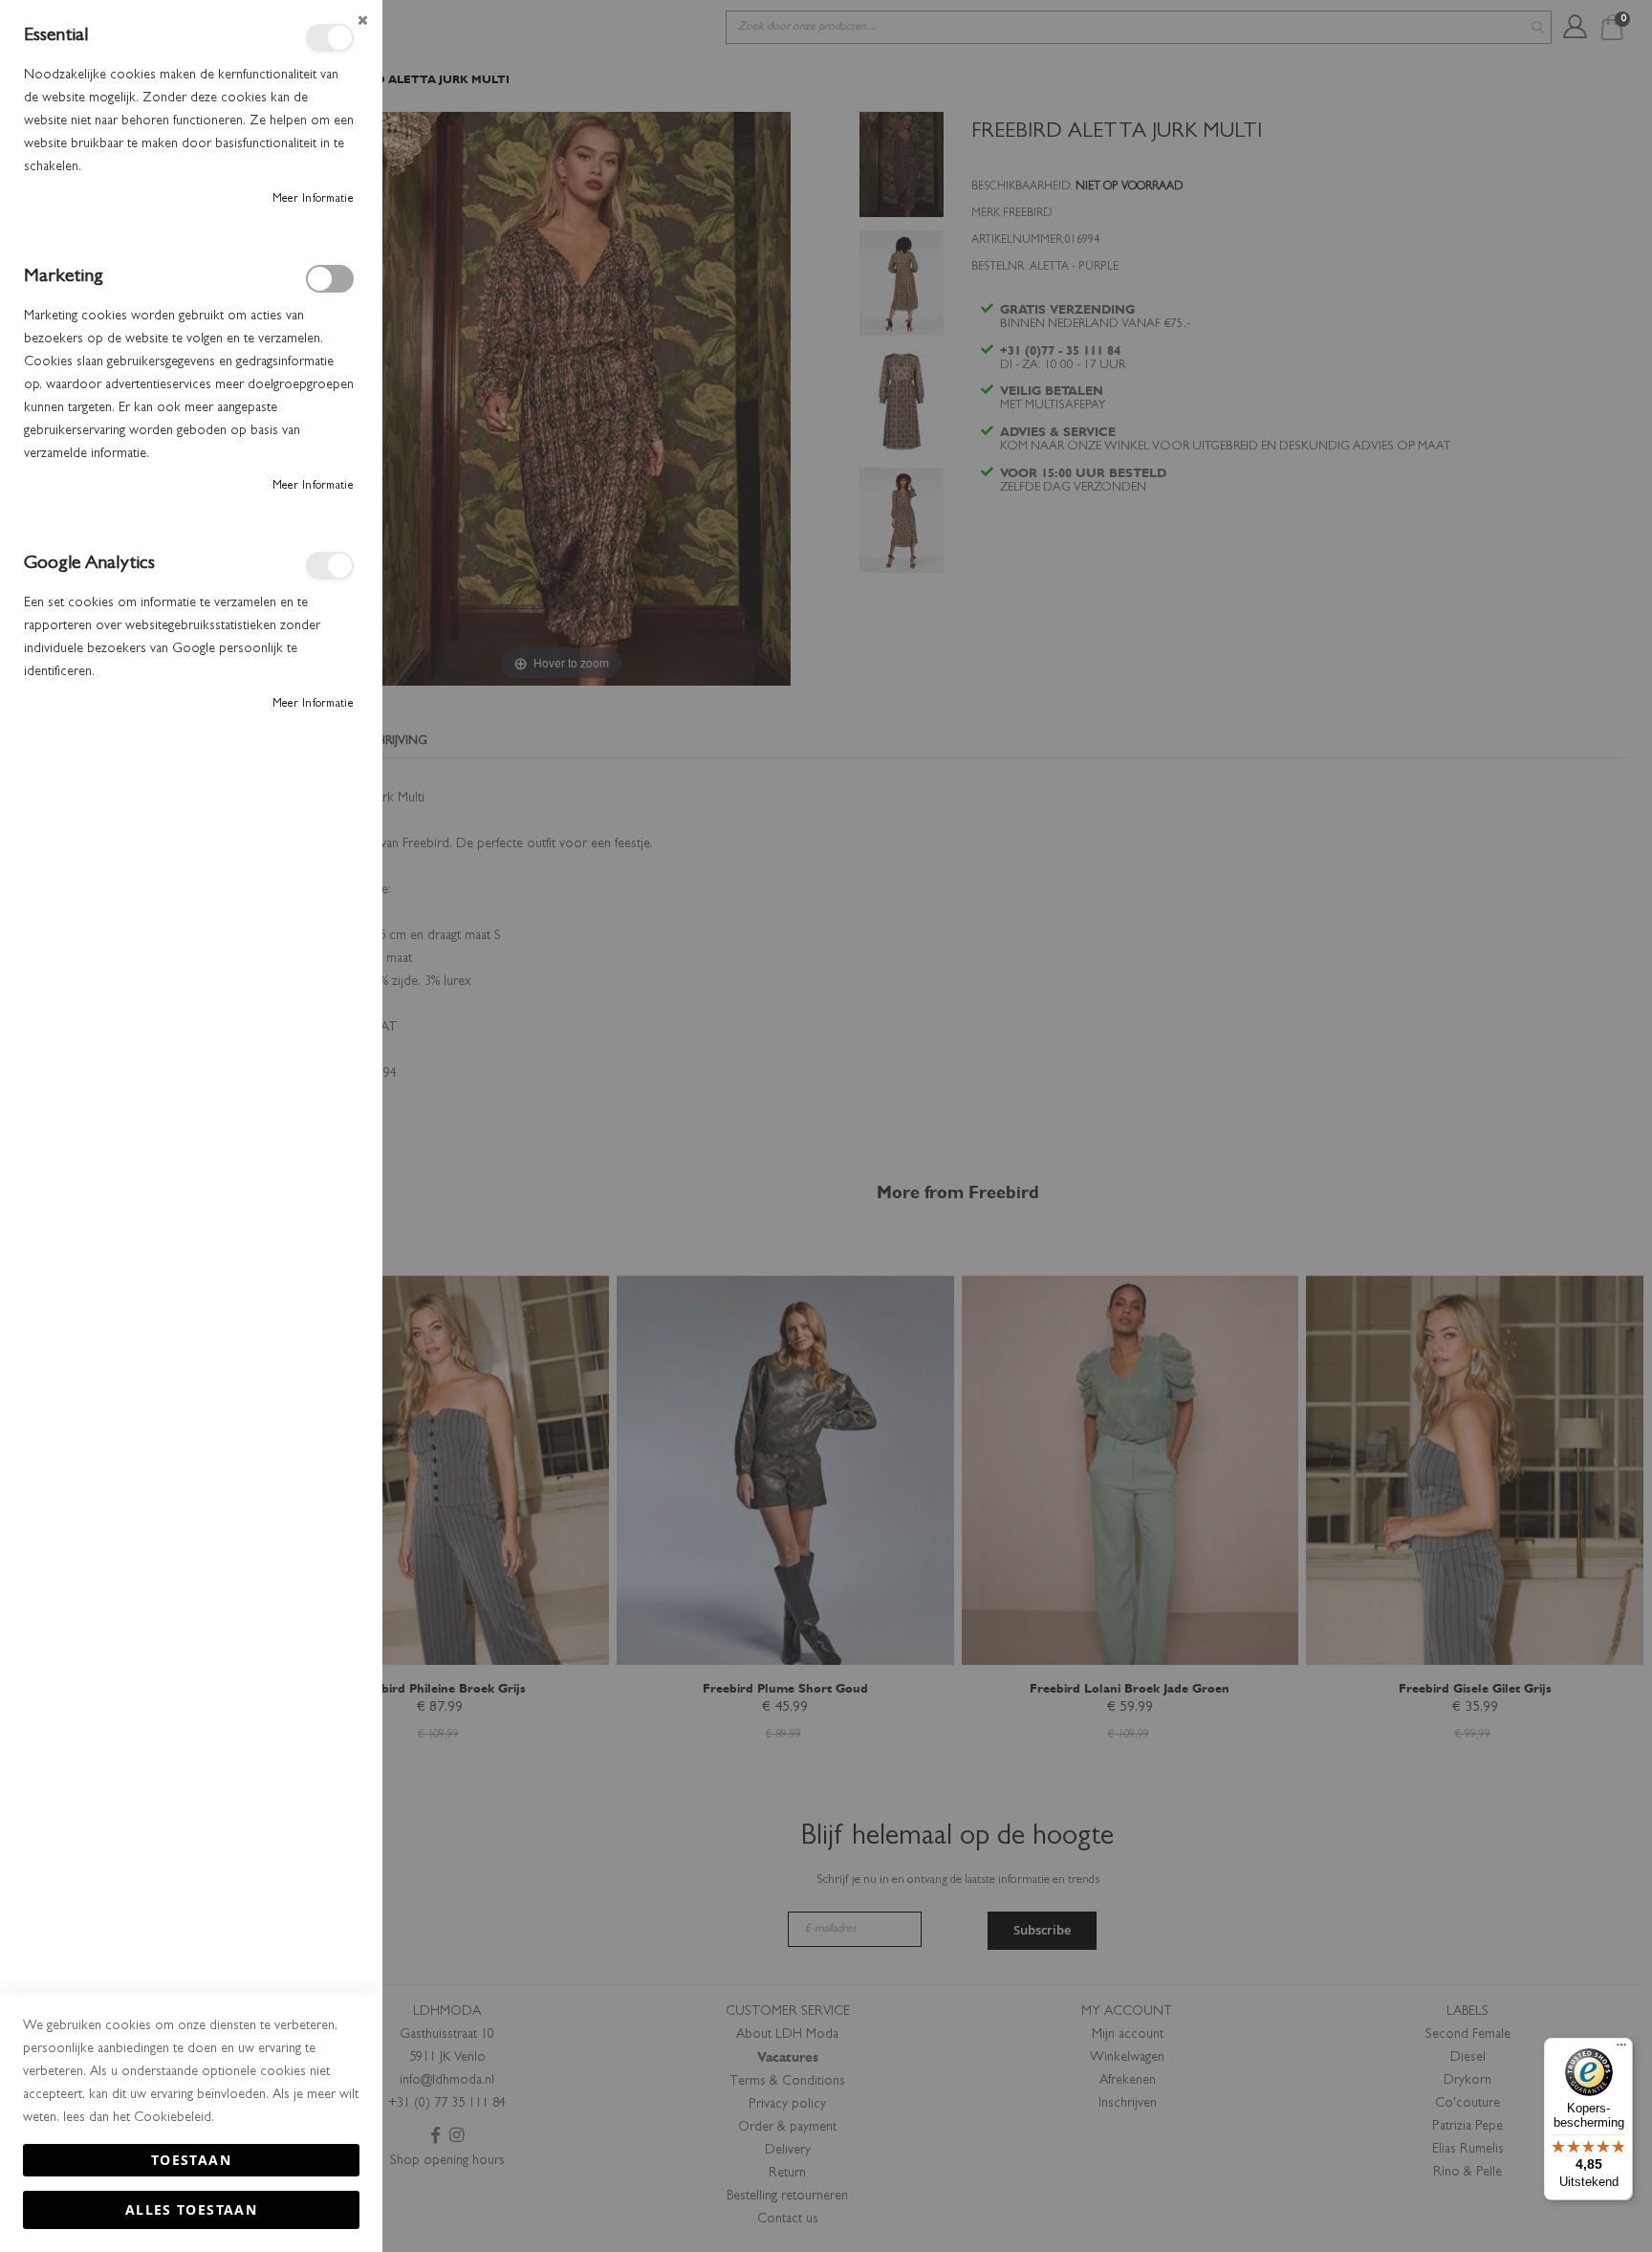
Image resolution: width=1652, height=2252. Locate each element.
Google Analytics (330, 566)
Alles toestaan (191, 2209)
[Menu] (1621, 2049)
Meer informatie (314, 200)
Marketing (330, 279)
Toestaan (191, 2160)
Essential (330, 38)
